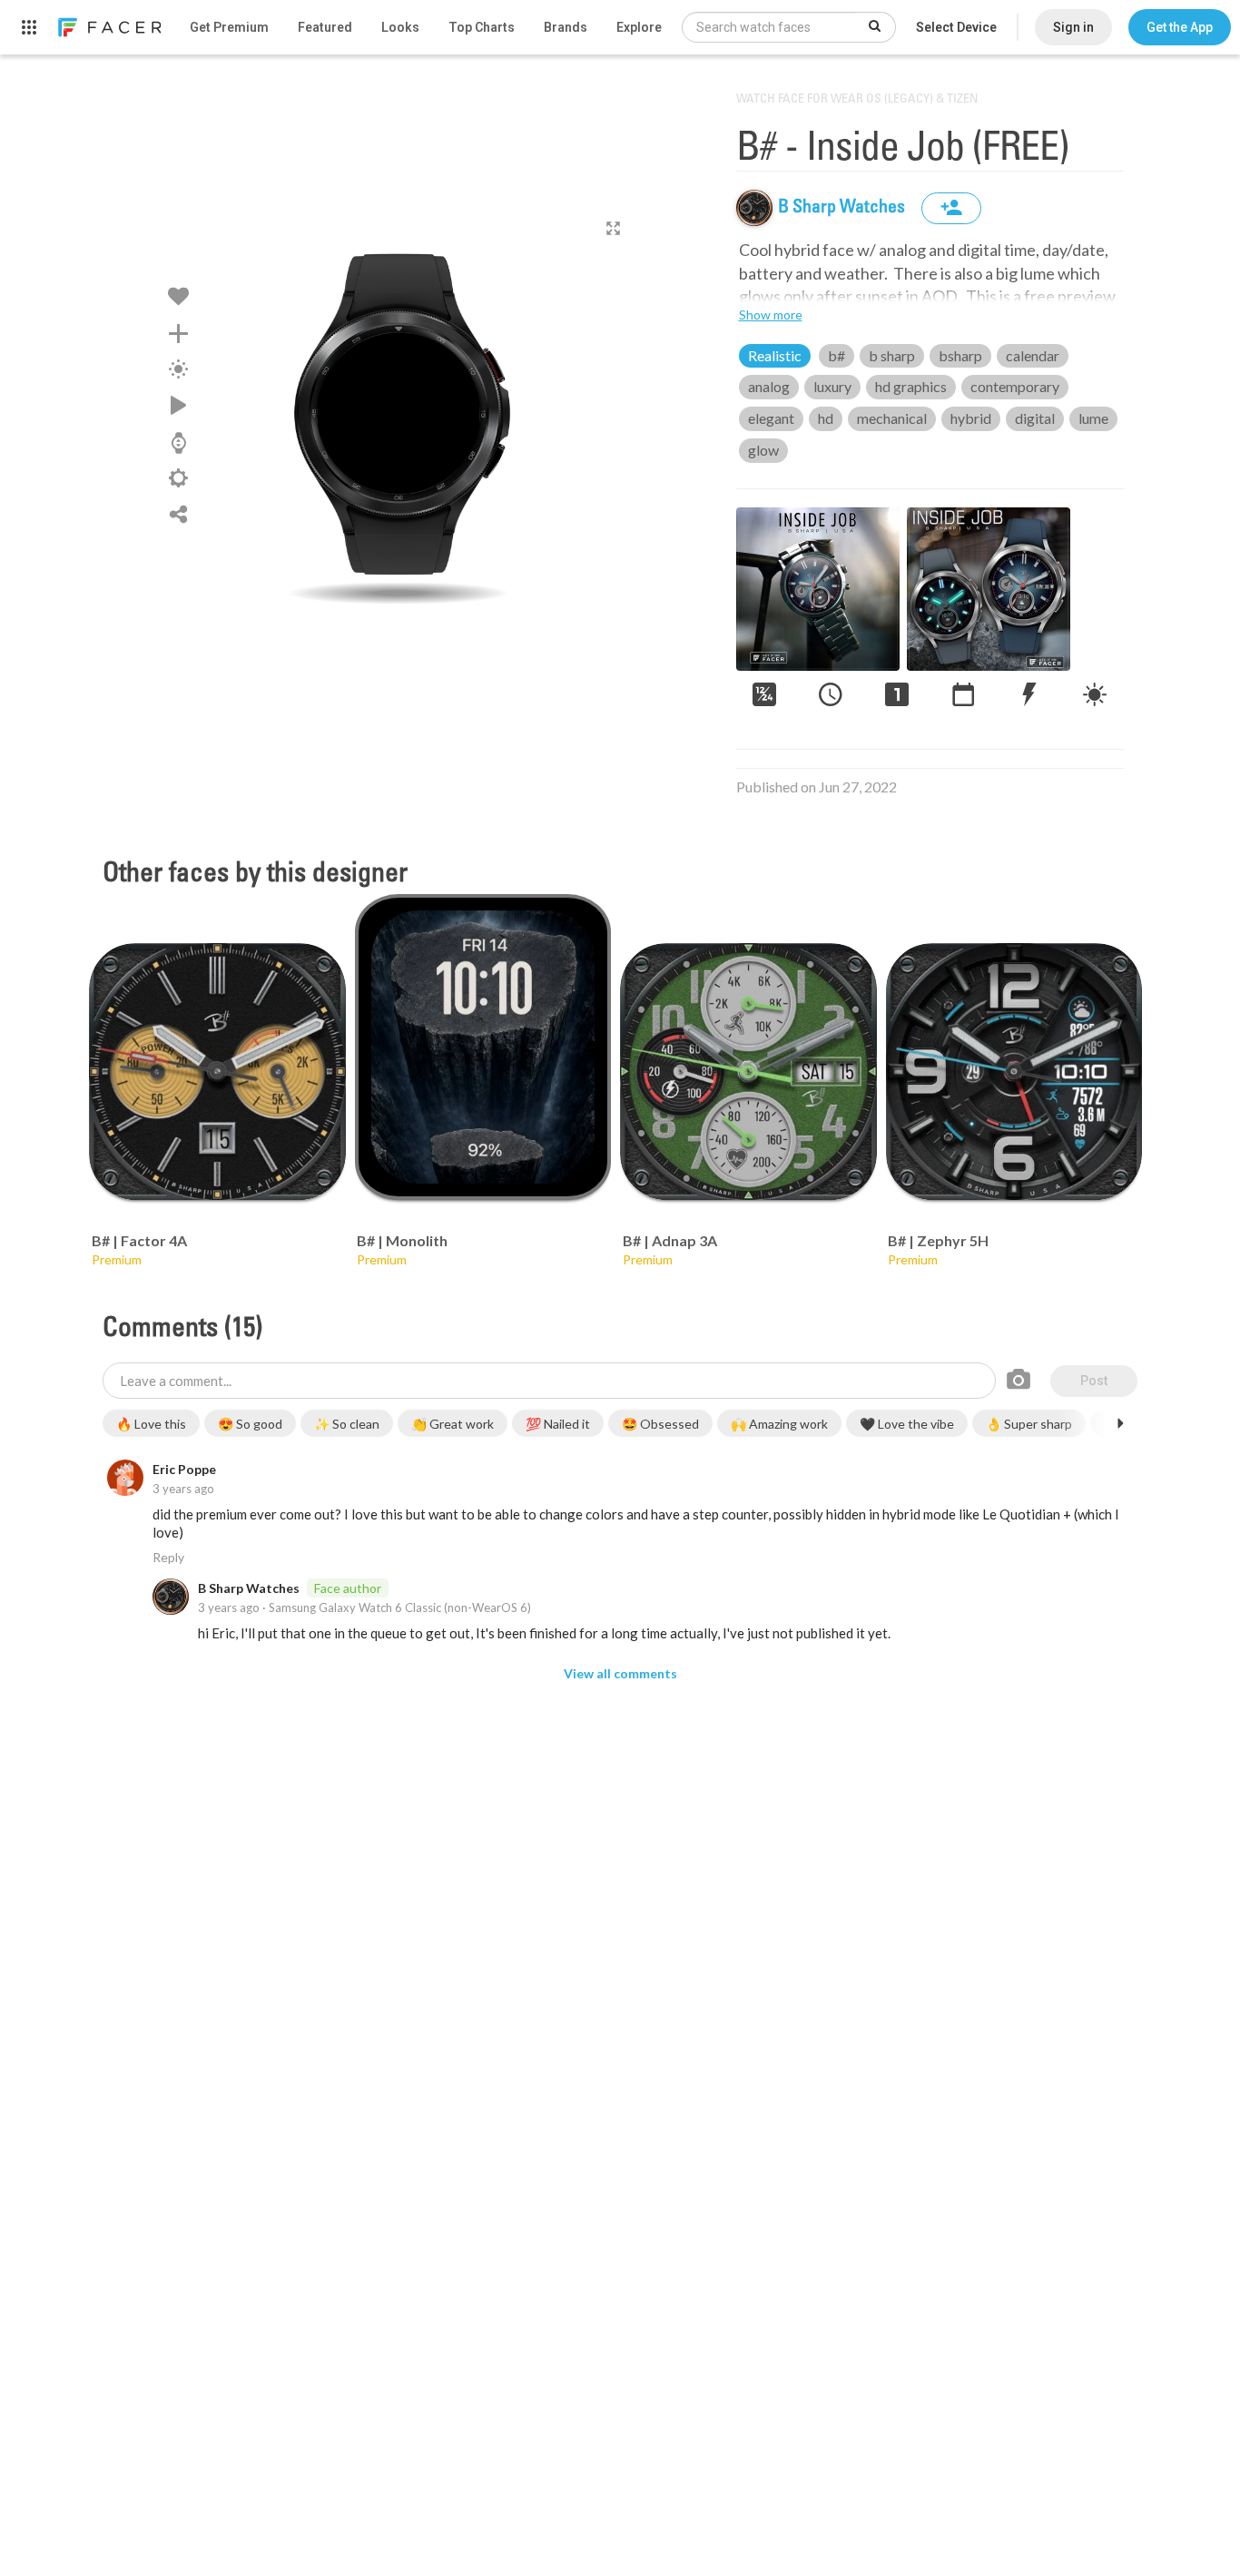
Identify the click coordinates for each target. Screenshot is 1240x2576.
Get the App (1180, 27)
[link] (109, 27)
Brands (566, 27)
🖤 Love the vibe (907, 1424)
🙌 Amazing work (779, 1424)
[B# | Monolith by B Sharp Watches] (483, 1047)
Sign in (1073, 27)
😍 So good (250, 1424)
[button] (1180, 27)
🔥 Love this (151, 1424)
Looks (400, 27)
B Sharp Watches (843, 208)
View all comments (620, 1673)
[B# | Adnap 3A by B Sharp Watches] (748, 1072)
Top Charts (482, 27)
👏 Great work (453, 1424)
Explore (639, 27)
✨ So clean (347, 1424)
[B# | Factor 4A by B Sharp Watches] (217, 1072)
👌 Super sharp (1029, 1424)
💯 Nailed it (558, 1424)
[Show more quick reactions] (1120, 1423)
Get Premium (229, 27)
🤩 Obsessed (660, 1424)
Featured (325, 27)
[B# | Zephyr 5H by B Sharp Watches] (1014, 1072)
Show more (771, 315)
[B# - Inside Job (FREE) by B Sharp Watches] (399, 413)
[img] (754, 208)
